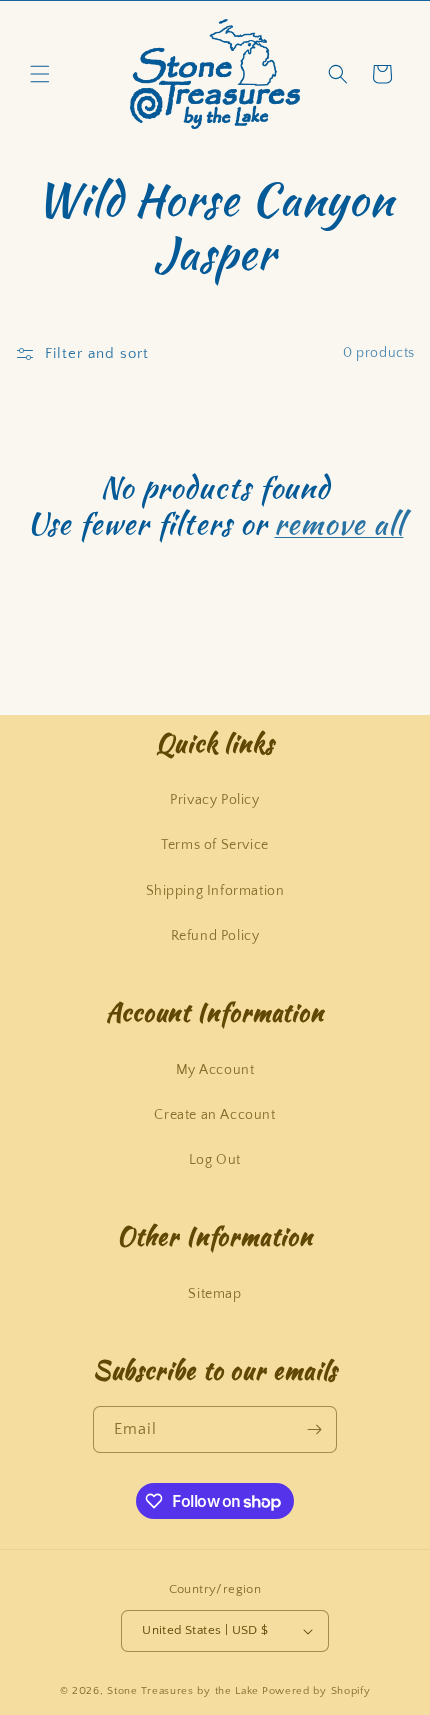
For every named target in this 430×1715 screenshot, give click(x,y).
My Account (215, 1070)
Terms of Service (215, 845)
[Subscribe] (314, 1429)
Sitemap (214, 1294)
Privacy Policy (214, 800)
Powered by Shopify (316, 1691)
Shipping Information (215, 891)
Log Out (215, 1160)
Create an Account (214, 1115)
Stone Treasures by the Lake (183, 1691)
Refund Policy (215, 936)
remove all (338, 523)
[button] (40, 74)
